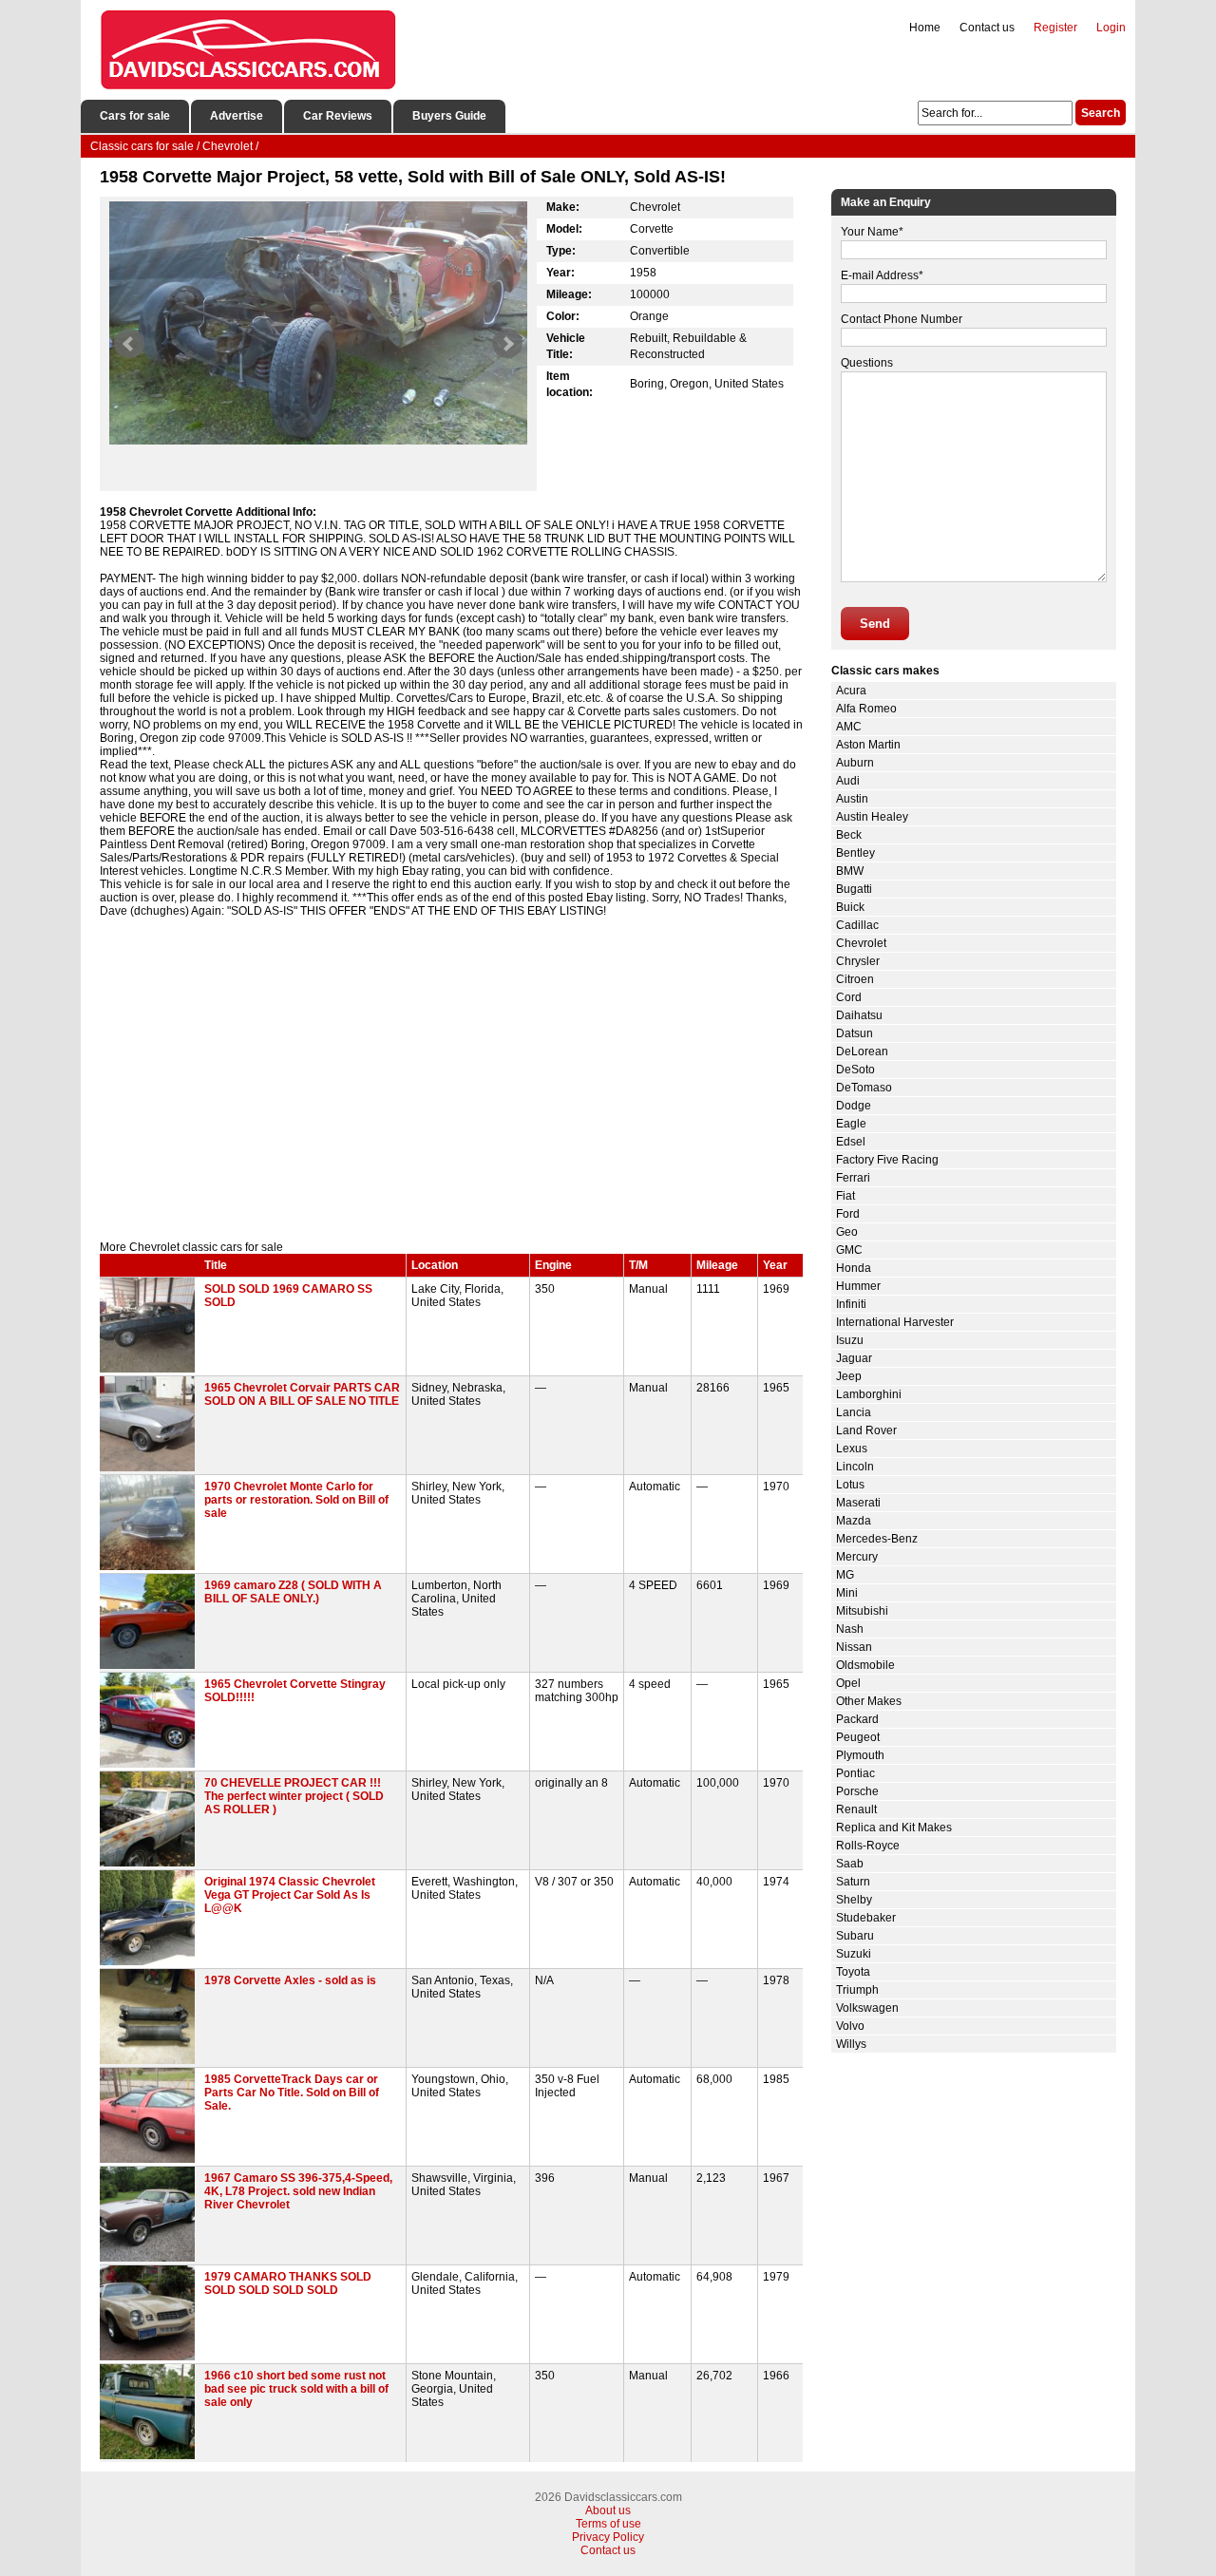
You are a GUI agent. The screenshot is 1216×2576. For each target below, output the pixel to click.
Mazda (854, 1521)
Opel (848, 1683)
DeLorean (862, 1051)
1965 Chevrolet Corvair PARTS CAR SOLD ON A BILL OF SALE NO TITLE (302, 1394)
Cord (849, 997)
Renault (856, 1809)
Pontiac (855, 1773)
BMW (850, 871)
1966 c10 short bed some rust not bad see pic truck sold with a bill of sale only (296, 2389)
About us (608, 2510)
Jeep (849, 1376)
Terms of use (608, 2524)
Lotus (850, 1485)
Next (507, 344)
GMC (849, 1250)
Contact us (987, 28)
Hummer (858, 1286)
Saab (850, 1864)
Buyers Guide (449, 116)
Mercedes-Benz (877, 1539)
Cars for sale (135, 116)
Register (1055, 28)
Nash (850, 1629)
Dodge (854, 1106)
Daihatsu (859, 1015)
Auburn (855, 763)
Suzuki (854, 1954)
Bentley (855, 853)
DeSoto (855, 1070)
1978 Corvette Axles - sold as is (290, 1980)
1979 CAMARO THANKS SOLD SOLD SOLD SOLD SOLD (288, 2283)
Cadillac (857, 925)
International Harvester (895, 1322)
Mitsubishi (862, 1611)
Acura (851, 691)
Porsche (857, 1791)
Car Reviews (338, 116)
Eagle (851, 1124)
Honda (854, 1268)
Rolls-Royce (868, 1846)
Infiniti (851, 1304)
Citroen (855, 979)
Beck (849, 835)
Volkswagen (867, 2008)
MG (845, 1575)
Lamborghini (869, 1394)
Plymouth (860, 1755)
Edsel (851, 1142)
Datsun (855, 1033)
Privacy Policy (608, 2537)
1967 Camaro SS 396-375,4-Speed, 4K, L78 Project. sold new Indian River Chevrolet (298, 2191)
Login (1111, 28)
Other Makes (869, 1701)
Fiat (845, 1196)
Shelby (854, 1900)
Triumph (857, 1990)
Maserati (858, 1503)
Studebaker (866, 1918)
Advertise (237, 116)
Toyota (853, 1972)
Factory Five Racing (887, 1160)
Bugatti (854, 889)
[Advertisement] (451, 1079)
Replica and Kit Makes (894, 1828)
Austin (852, 799)
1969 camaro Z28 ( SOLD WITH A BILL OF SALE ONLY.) (293, 1592)
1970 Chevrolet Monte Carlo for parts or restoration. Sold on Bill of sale (296, 1500)
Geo (847, 1232)
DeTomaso (864, 1088)
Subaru (855, 1936)
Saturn (853, 1882)
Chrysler (858, 961)
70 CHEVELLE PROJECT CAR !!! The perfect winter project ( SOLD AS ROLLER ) (294, 1796)
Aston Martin (868, 745)
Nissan (854, 1647)
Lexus (852, 1449)
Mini (847, 1593)
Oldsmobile (865, 1665)
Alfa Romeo (866, 709)
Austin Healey (872, 817)
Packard (857, 1719)
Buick (850, 907)
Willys (851, 2044)
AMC (849, 727)
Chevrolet (861, 943)
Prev (129, 344)
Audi (848, 781)
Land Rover (866, 1430)
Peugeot (858, 1737)
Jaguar (854, 1358)
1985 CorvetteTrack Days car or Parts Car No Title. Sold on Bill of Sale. (292, 2093)
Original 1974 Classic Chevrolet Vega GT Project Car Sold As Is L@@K (290, 1895)
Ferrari (853, 1178)
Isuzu (850, 1340)
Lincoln (855, 1467)
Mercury (857, 1557)
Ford (848, 1214)
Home (925, 28)
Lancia (854, 1412)
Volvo (850, 2026)
